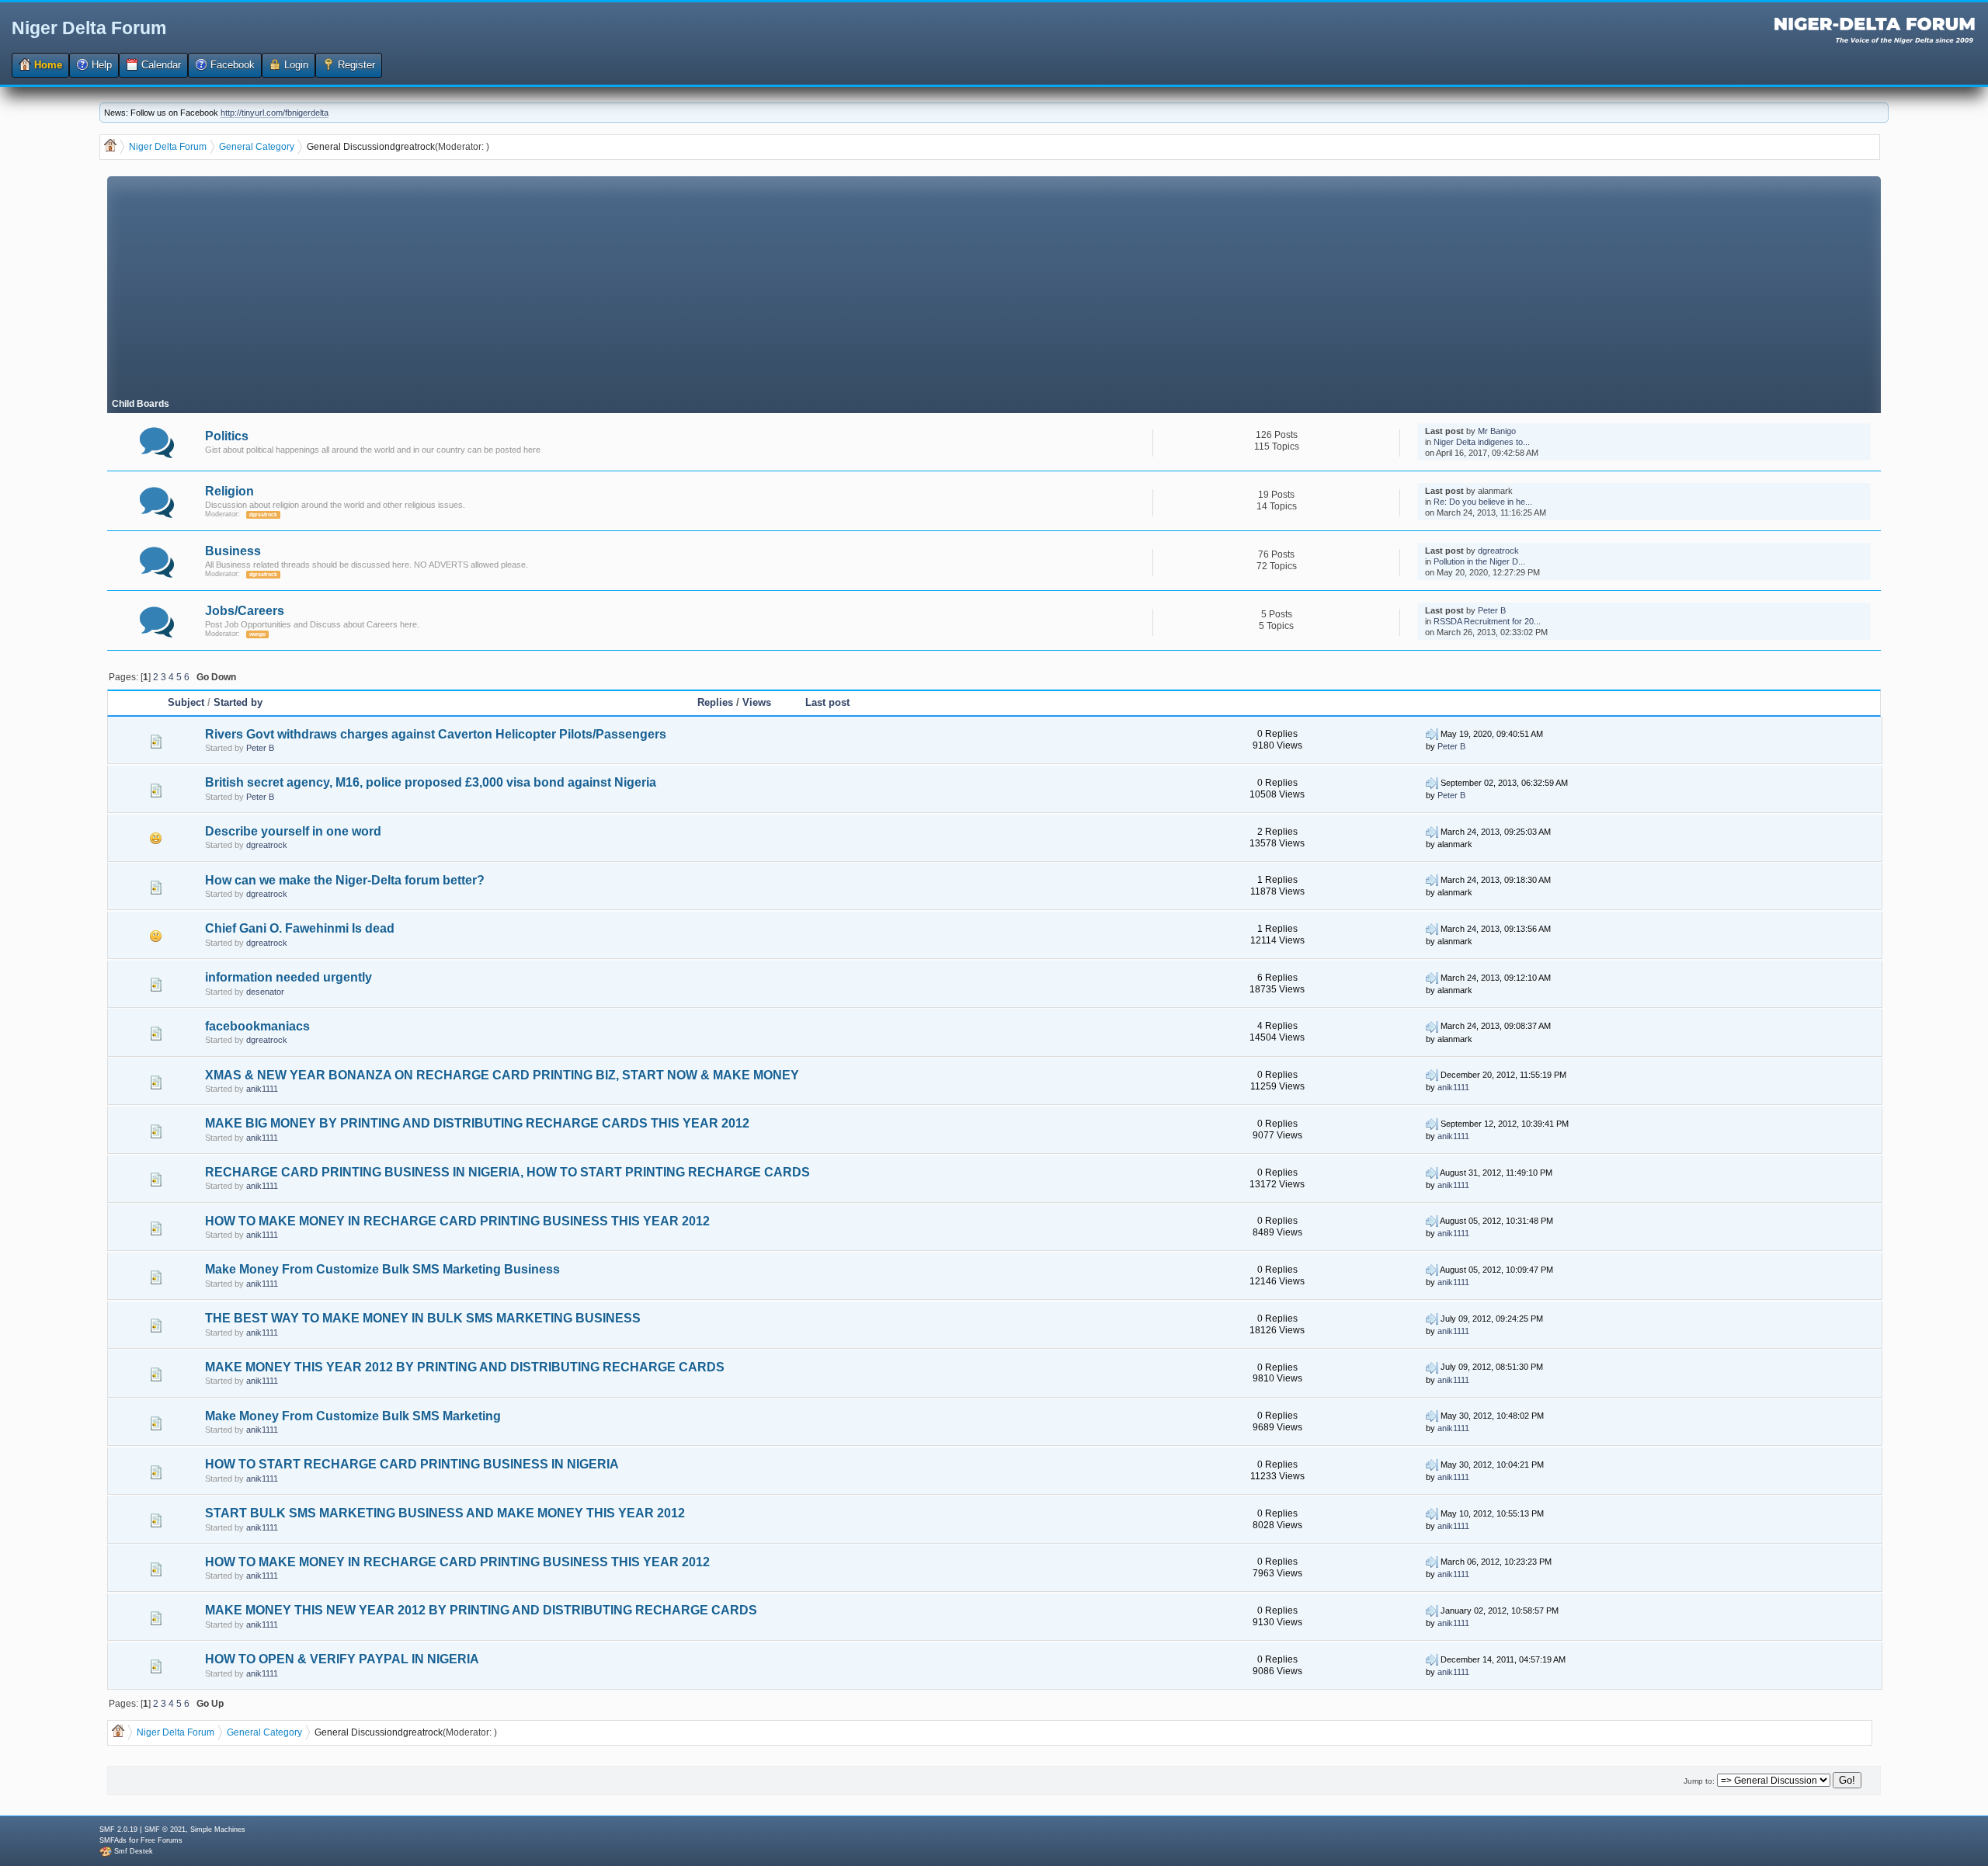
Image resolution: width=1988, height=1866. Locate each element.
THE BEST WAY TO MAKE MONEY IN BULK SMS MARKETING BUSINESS (423, 1318)
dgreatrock (412, 147)
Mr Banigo (1497, 431)
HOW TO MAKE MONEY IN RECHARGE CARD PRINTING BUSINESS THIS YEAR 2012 (457, 1221)
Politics (227, 436)
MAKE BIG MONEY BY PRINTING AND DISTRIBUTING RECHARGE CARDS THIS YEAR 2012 (477, 1123)
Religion (229, 491)
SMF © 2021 (165, 1830)
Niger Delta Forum (89, 28)
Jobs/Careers (245, 611)
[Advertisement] (994, 285)
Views (757, 702)
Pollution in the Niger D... (1479, 561)
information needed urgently (288, 977)
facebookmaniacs (257, 1026)
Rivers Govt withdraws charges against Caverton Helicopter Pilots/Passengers (436, 734)
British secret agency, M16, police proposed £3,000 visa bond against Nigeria (431, 782)
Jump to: (1699, 1781)
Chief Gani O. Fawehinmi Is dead (300, 928)
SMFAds (113, 1840)
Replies (715, 702)
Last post (827, 702)
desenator (265, 992)
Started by (238, 702)
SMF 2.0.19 (118, 1830)
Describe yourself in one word (293, 831)
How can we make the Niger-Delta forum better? (345, 880)
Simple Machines (218, 1830)
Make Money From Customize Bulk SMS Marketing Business (382, 1269)
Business (233, 551)
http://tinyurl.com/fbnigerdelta (275, 113)
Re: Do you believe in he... (1483, 502)
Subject (186, 702)
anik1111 (262, 1089)
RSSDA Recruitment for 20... (1487, 621)
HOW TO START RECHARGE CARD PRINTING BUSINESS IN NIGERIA (412, 1464)
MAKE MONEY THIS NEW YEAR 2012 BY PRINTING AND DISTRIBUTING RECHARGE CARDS (481, 1610)
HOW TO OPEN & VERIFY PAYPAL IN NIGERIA (342, 1659)
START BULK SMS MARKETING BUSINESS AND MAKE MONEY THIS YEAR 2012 (445, 1513)
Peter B (1492, 610)
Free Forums (162, 1840)
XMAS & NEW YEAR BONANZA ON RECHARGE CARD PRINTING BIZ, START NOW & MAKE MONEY (502, 1075)
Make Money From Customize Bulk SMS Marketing (353, 1416)
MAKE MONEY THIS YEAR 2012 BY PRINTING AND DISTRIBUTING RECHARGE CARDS (465, 1367)
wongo (257, 634)
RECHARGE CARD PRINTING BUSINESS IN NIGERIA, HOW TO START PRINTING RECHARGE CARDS (507, 1172)
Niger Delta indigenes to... (1482, 442)
